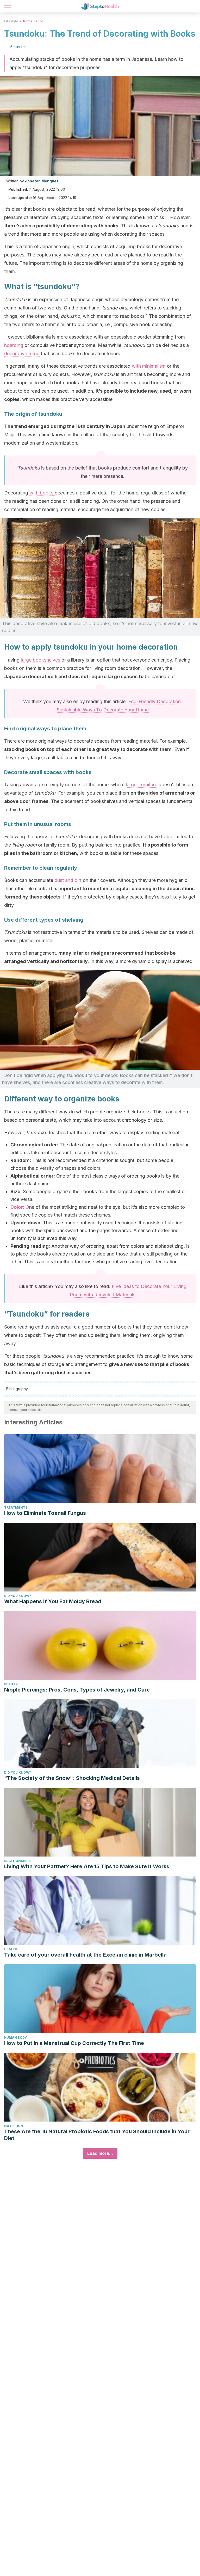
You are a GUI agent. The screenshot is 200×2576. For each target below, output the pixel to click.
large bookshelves (40, 660)
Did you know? (18, 1596)
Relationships (17, 1861)
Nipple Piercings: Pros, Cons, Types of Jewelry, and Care (77, 1690)
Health (11, 1949)
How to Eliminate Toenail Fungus (45, 1513)
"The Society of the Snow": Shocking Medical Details (72, 1778)
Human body (15, 2037)
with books (42, 493)
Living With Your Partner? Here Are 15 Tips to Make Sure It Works (87, 1866)
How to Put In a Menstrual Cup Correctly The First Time (74, 2043)
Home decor (33, 21)
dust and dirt (68, 880)
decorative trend (22, 354)
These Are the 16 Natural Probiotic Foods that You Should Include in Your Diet (97, 2135)
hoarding (14, 345)
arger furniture (142, 785)
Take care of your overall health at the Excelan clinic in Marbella (85, 1955)
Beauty (11, 1684)
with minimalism (149, 366)
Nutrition (14, 2126)
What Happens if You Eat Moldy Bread (53, 1601)
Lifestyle (11, 21)
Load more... (100, 2153)
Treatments (16, 1507)
